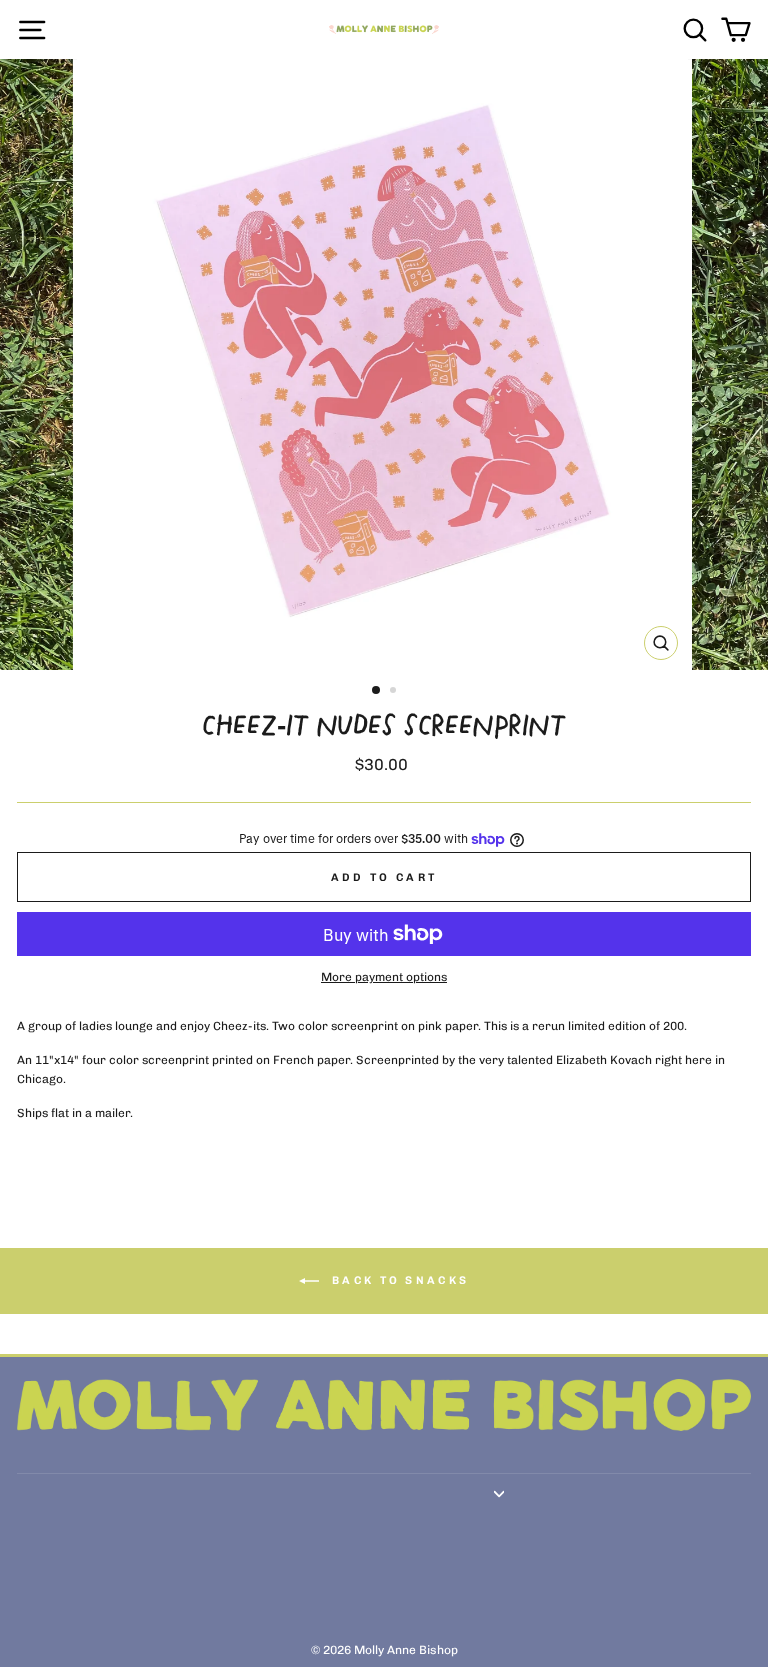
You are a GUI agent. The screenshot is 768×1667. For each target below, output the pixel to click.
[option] (384, 364)
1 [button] (377, 691)
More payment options (384, 977)
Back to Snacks (398, 1279)
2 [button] (395, 692)
